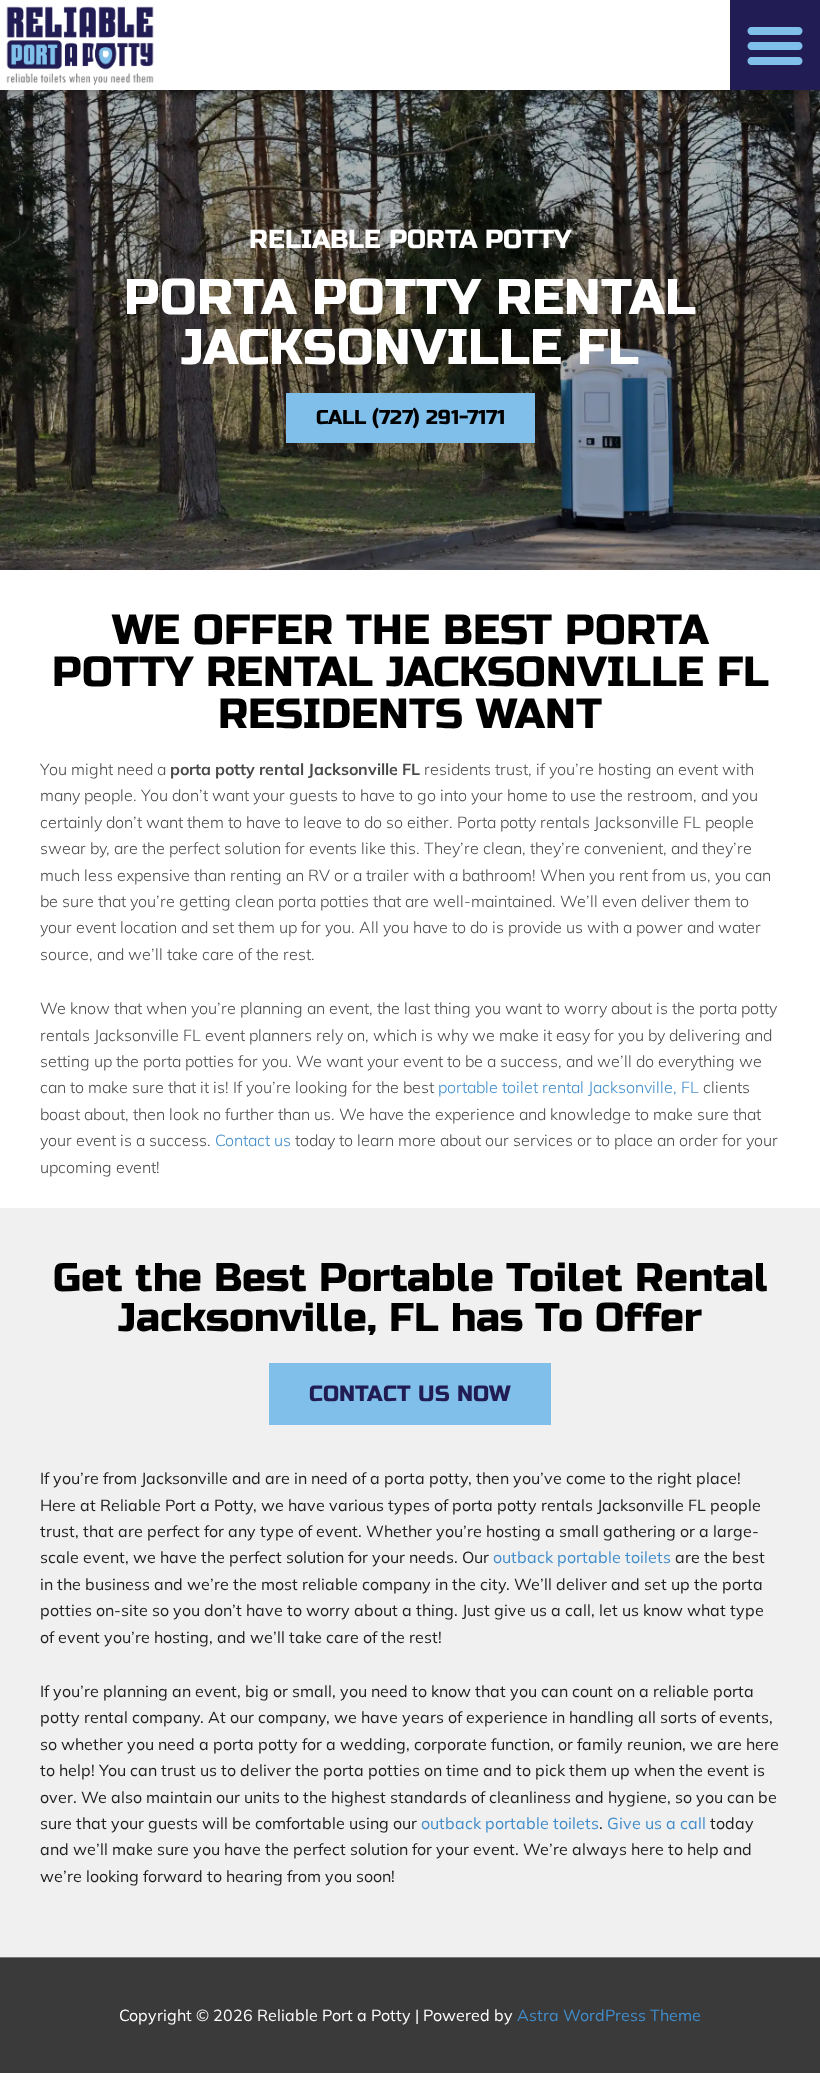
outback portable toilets (582, 1557)
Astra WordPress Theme (609, 2015)
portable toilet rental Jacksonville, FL (568, 1087)
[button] (775, 45)
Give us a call (656, 1823)
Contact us (253, 1140)
